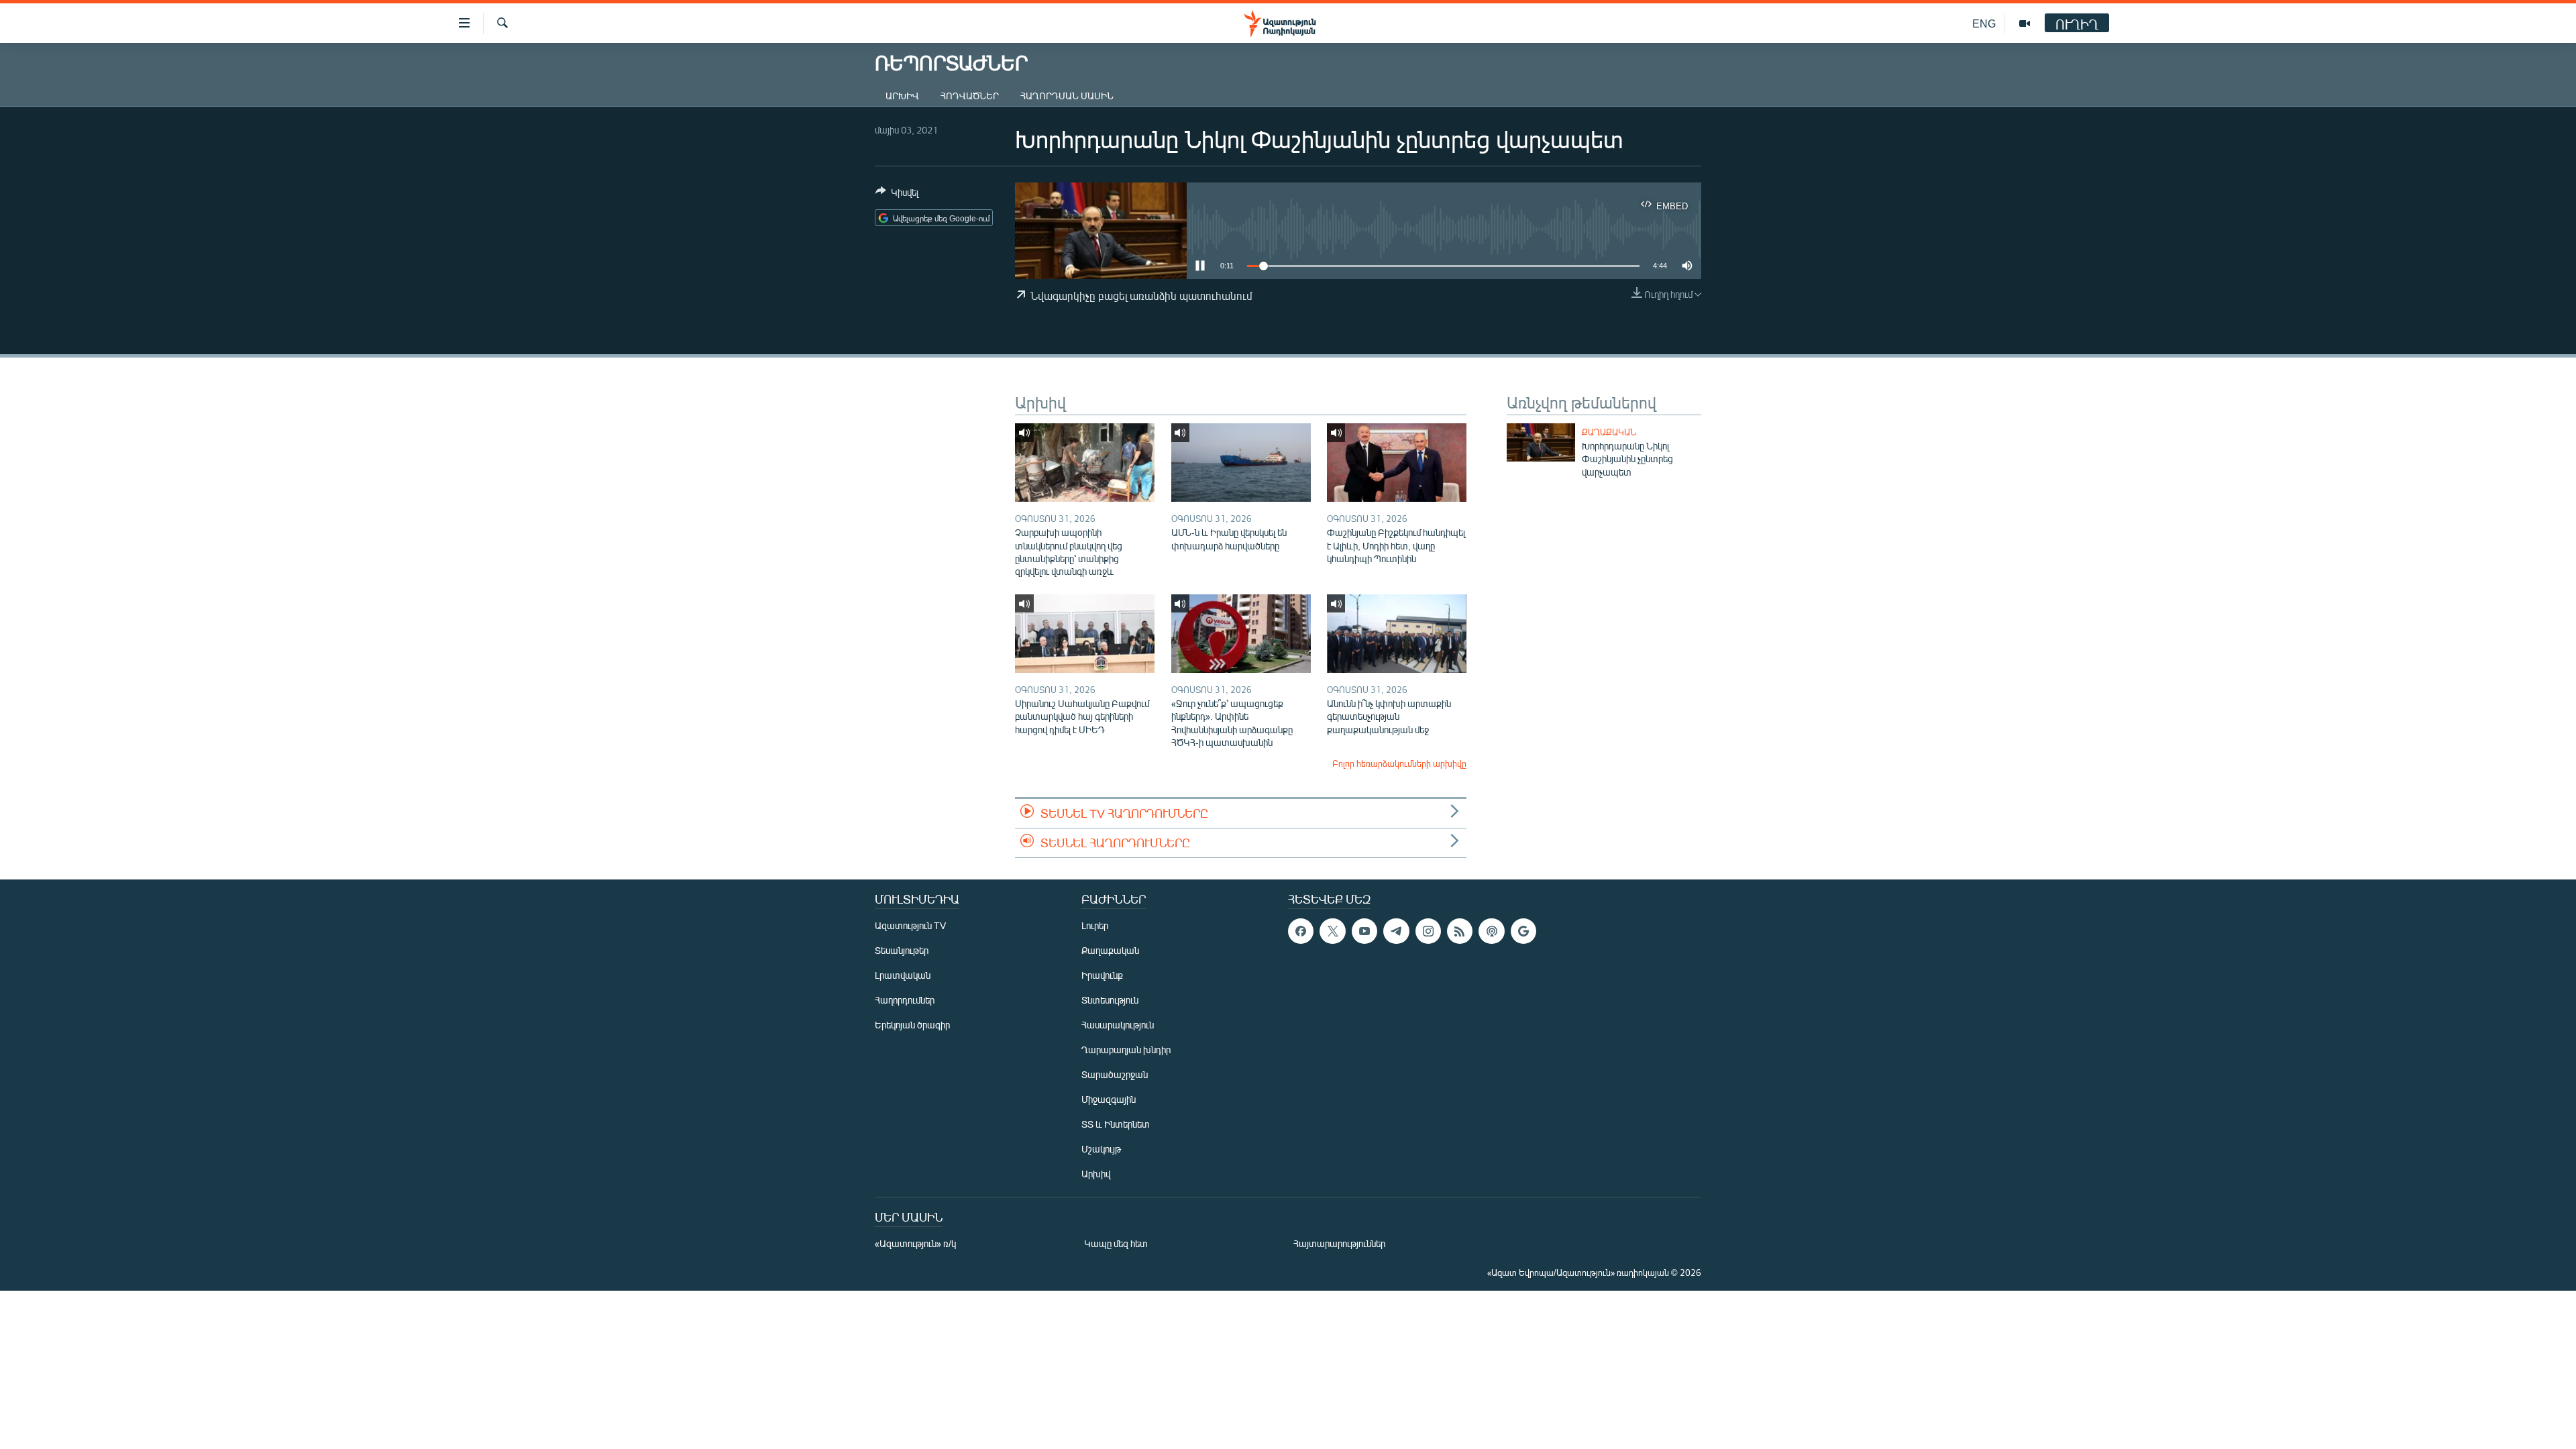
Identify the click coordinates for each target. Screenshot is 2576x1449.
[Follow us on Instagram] (1428, 931)
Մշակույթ (1101, 1149)
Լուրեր (1095, 925)
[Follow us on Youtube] (1364, 931)
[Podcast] (1491, 931)
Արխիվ (902, 96)
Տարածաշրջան (1115, 1074)
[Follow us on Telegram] (1396, 931)
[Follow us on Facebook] (1301, 931)
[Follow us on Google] (1523, 931)
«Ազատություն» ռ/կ (915, 1243)
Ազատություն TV (910, 925)
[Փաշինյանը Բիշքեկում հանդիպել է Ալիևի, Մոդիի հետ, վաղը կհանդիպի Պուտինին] (1397, 463)
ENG (1984, 23)
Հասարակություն (1118, 1025)
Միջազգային (1109, 1099)
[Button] (897, 195)
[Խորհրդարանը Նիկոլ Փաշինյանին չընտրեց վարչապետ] (1541, 442)
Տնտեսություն (1110, 1000)
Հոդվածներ (970, 96)
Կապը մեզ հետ (1116, 1243)
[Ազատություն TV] (2025, 23)
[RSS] (1460, 931)
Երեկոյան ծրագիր (912, 1025)
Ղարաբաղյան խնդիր (1126, 1050)
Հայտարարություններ (1339, 1243)
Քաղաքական (1609, 432)
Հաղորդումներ (905, 1000)
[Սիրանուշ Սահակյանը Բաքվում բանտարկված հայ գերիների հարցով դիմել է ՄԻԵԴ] (1085, 634)
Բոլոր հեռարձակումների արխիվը (1399, 763)
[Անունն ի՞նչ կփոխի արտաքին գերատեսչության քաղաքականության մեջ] (1397, 634)
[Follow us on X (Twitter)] (1332, 931)
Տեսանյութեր (902, 950)
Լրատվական (903, 975)
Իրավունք (1102, 975)
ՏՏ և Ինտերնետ (1116, 1124)
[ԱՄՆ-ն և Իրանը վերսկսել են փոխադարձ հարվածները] (1241, 463)
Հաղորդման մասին (1067, 96)
